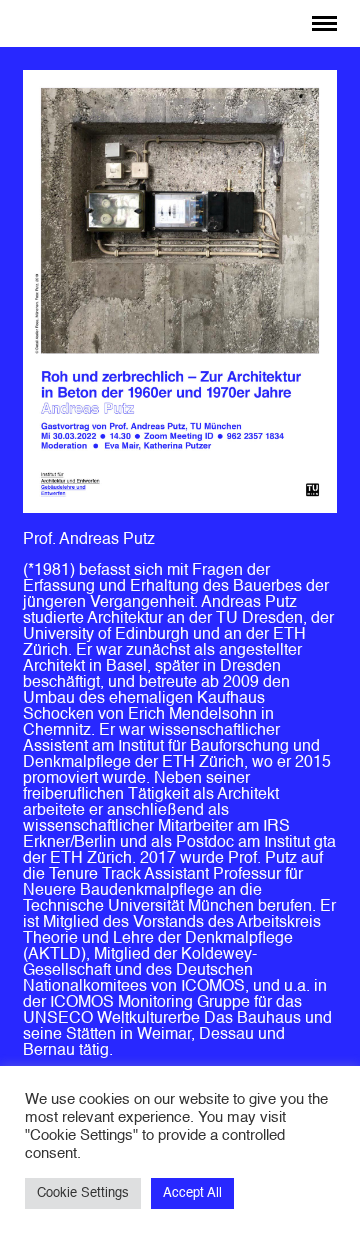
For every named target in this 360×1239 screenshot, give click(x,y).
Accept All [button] (192, 1193)
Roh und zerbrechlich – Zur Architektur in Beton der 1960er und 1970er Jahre (189, 25)
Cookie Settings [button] (83, 1193)
